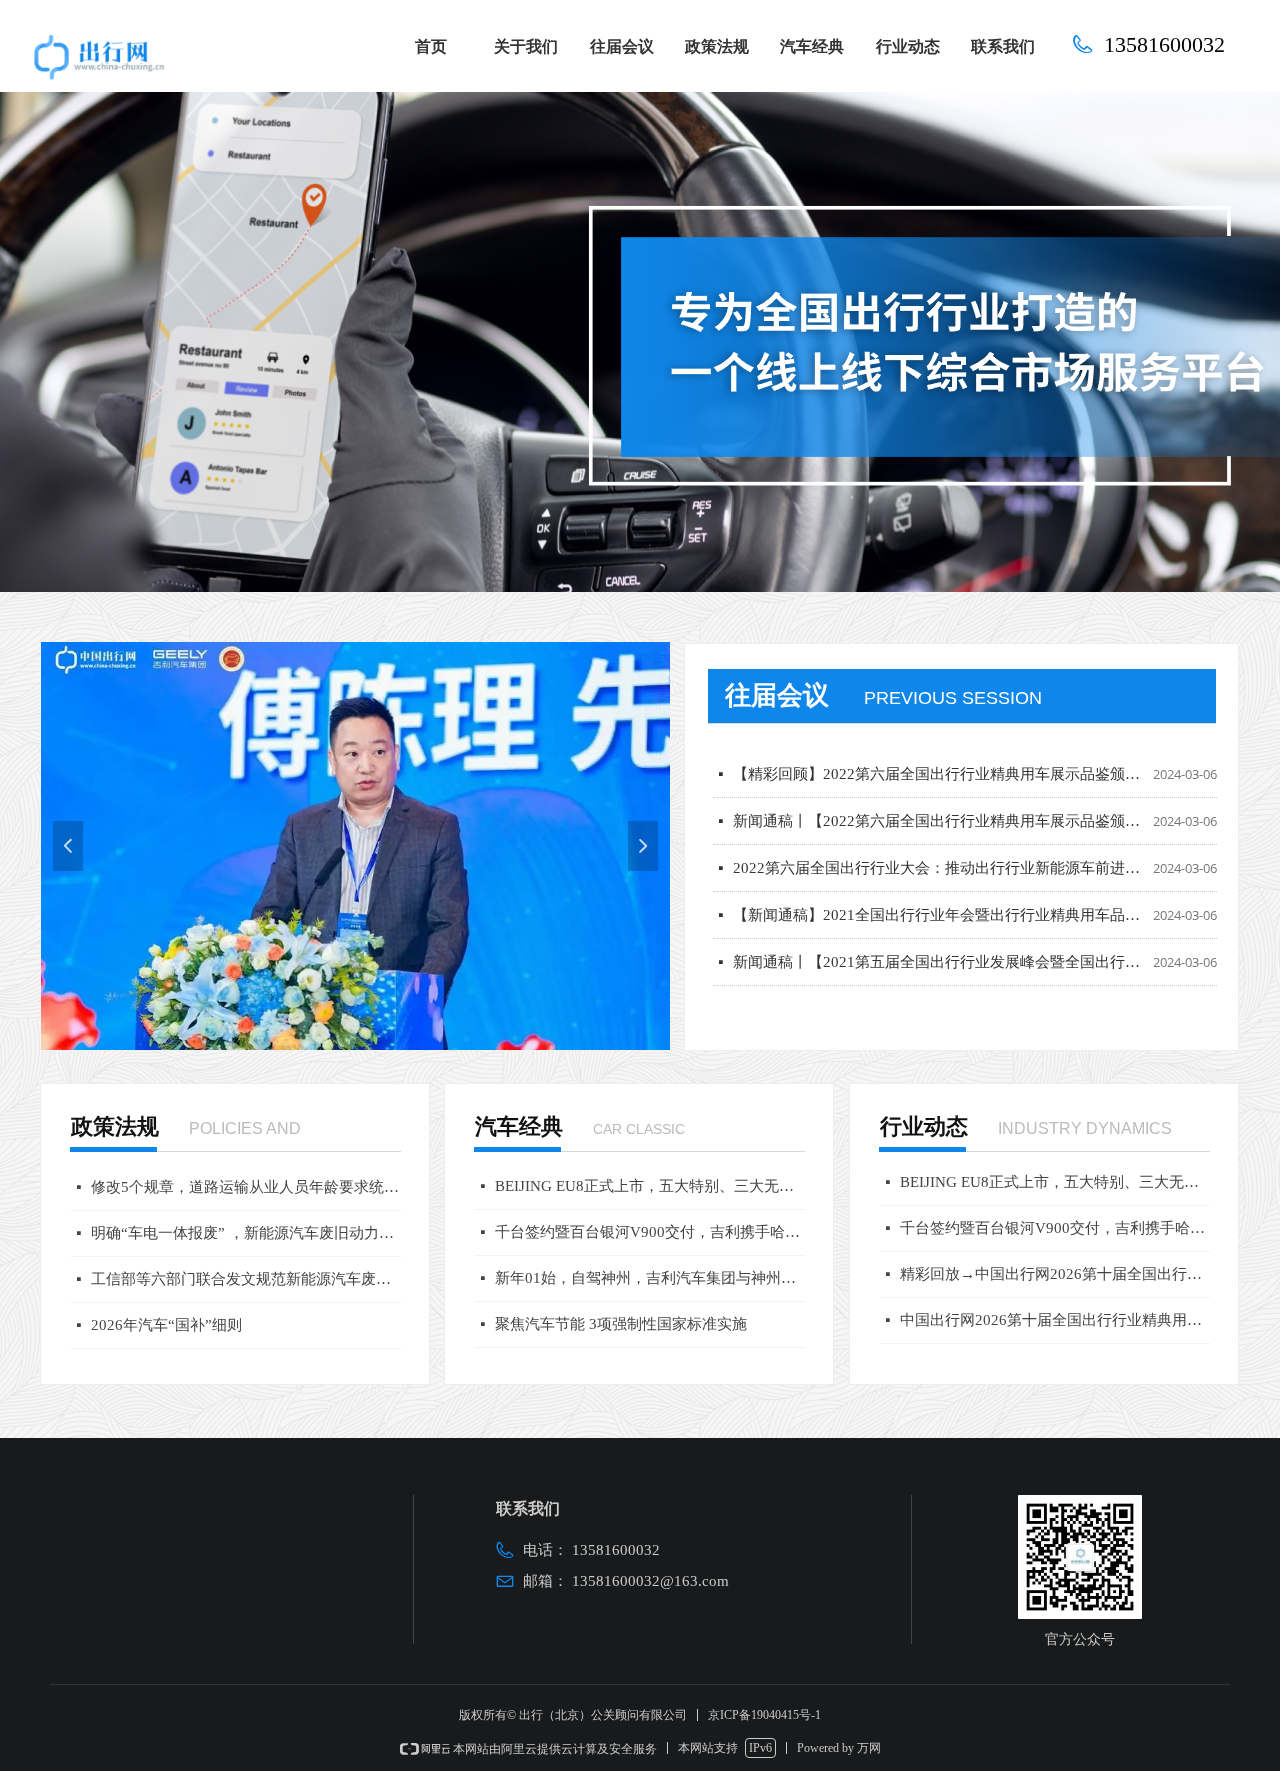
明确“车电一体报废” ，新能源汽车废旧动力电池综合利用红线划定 (246, 1233)
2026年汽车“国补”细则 (166, 1325)
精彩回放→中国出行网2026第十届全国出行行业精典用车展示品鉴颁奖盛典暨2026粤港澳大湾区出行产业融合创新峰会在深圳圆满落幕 (1055, 1274)
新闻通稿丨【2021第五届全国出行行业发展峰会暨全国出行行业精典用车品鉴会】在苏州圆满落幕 (939, 933)
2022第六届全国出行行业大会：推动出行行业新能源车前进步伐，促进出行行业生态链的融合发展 (939, 839)
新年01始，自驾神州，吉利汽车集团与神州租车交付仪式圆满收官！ (650, 1278)
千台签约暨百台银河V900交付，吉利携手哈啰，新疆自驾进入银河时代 (650, 1232)
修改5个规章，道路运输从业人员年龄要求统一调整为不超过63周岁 (246, 1187)
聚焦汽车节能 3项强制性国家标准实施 (621, 1324)
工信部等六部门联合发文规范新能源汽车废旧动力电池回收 (246, 1279)
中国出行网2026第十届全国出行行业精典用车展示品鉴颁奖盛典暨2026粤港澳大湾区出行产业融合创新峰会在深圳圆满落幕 (1055, 1320)
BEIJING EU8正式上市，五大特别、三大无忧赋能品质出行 (650, 1186)
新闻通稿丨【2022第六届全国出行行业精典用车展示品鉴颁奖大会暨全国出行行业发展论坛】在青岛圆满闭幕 (939, 792)
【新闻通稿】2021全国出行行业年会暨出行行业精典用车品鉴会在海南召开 (939, 886)
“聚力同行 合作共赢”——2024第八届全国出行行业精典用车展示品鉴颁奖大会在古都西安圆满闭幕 (939, 980)
